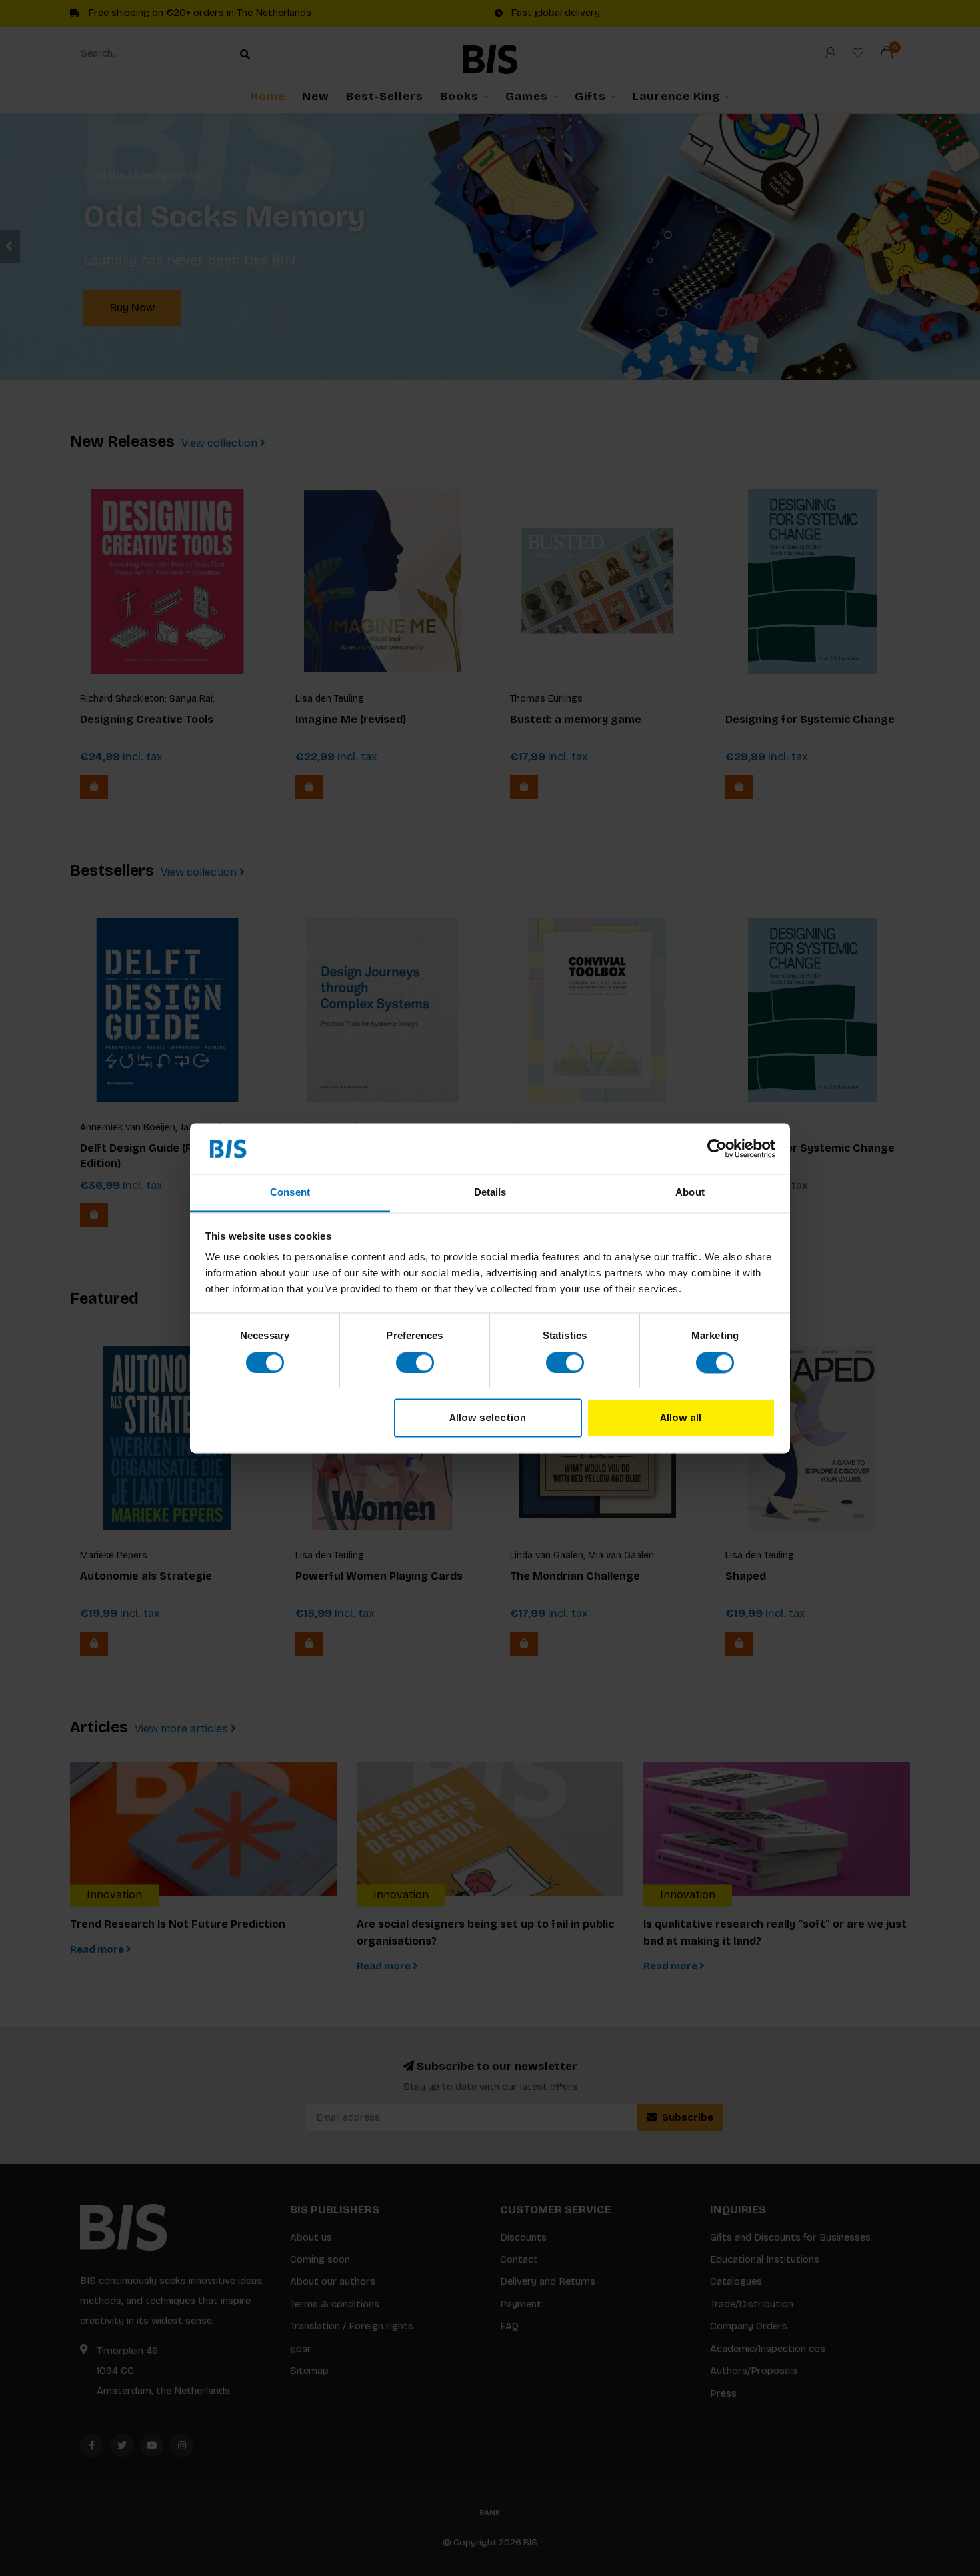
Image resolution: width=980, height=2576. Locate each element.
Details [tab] (490, 1193)
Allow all (681, 1418)
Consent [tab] (290, 1193)
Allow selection (488, 1418)
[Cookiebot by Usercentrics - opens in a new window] (717, 1148)
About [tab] (690, 1193)
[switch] (415, 1362)
